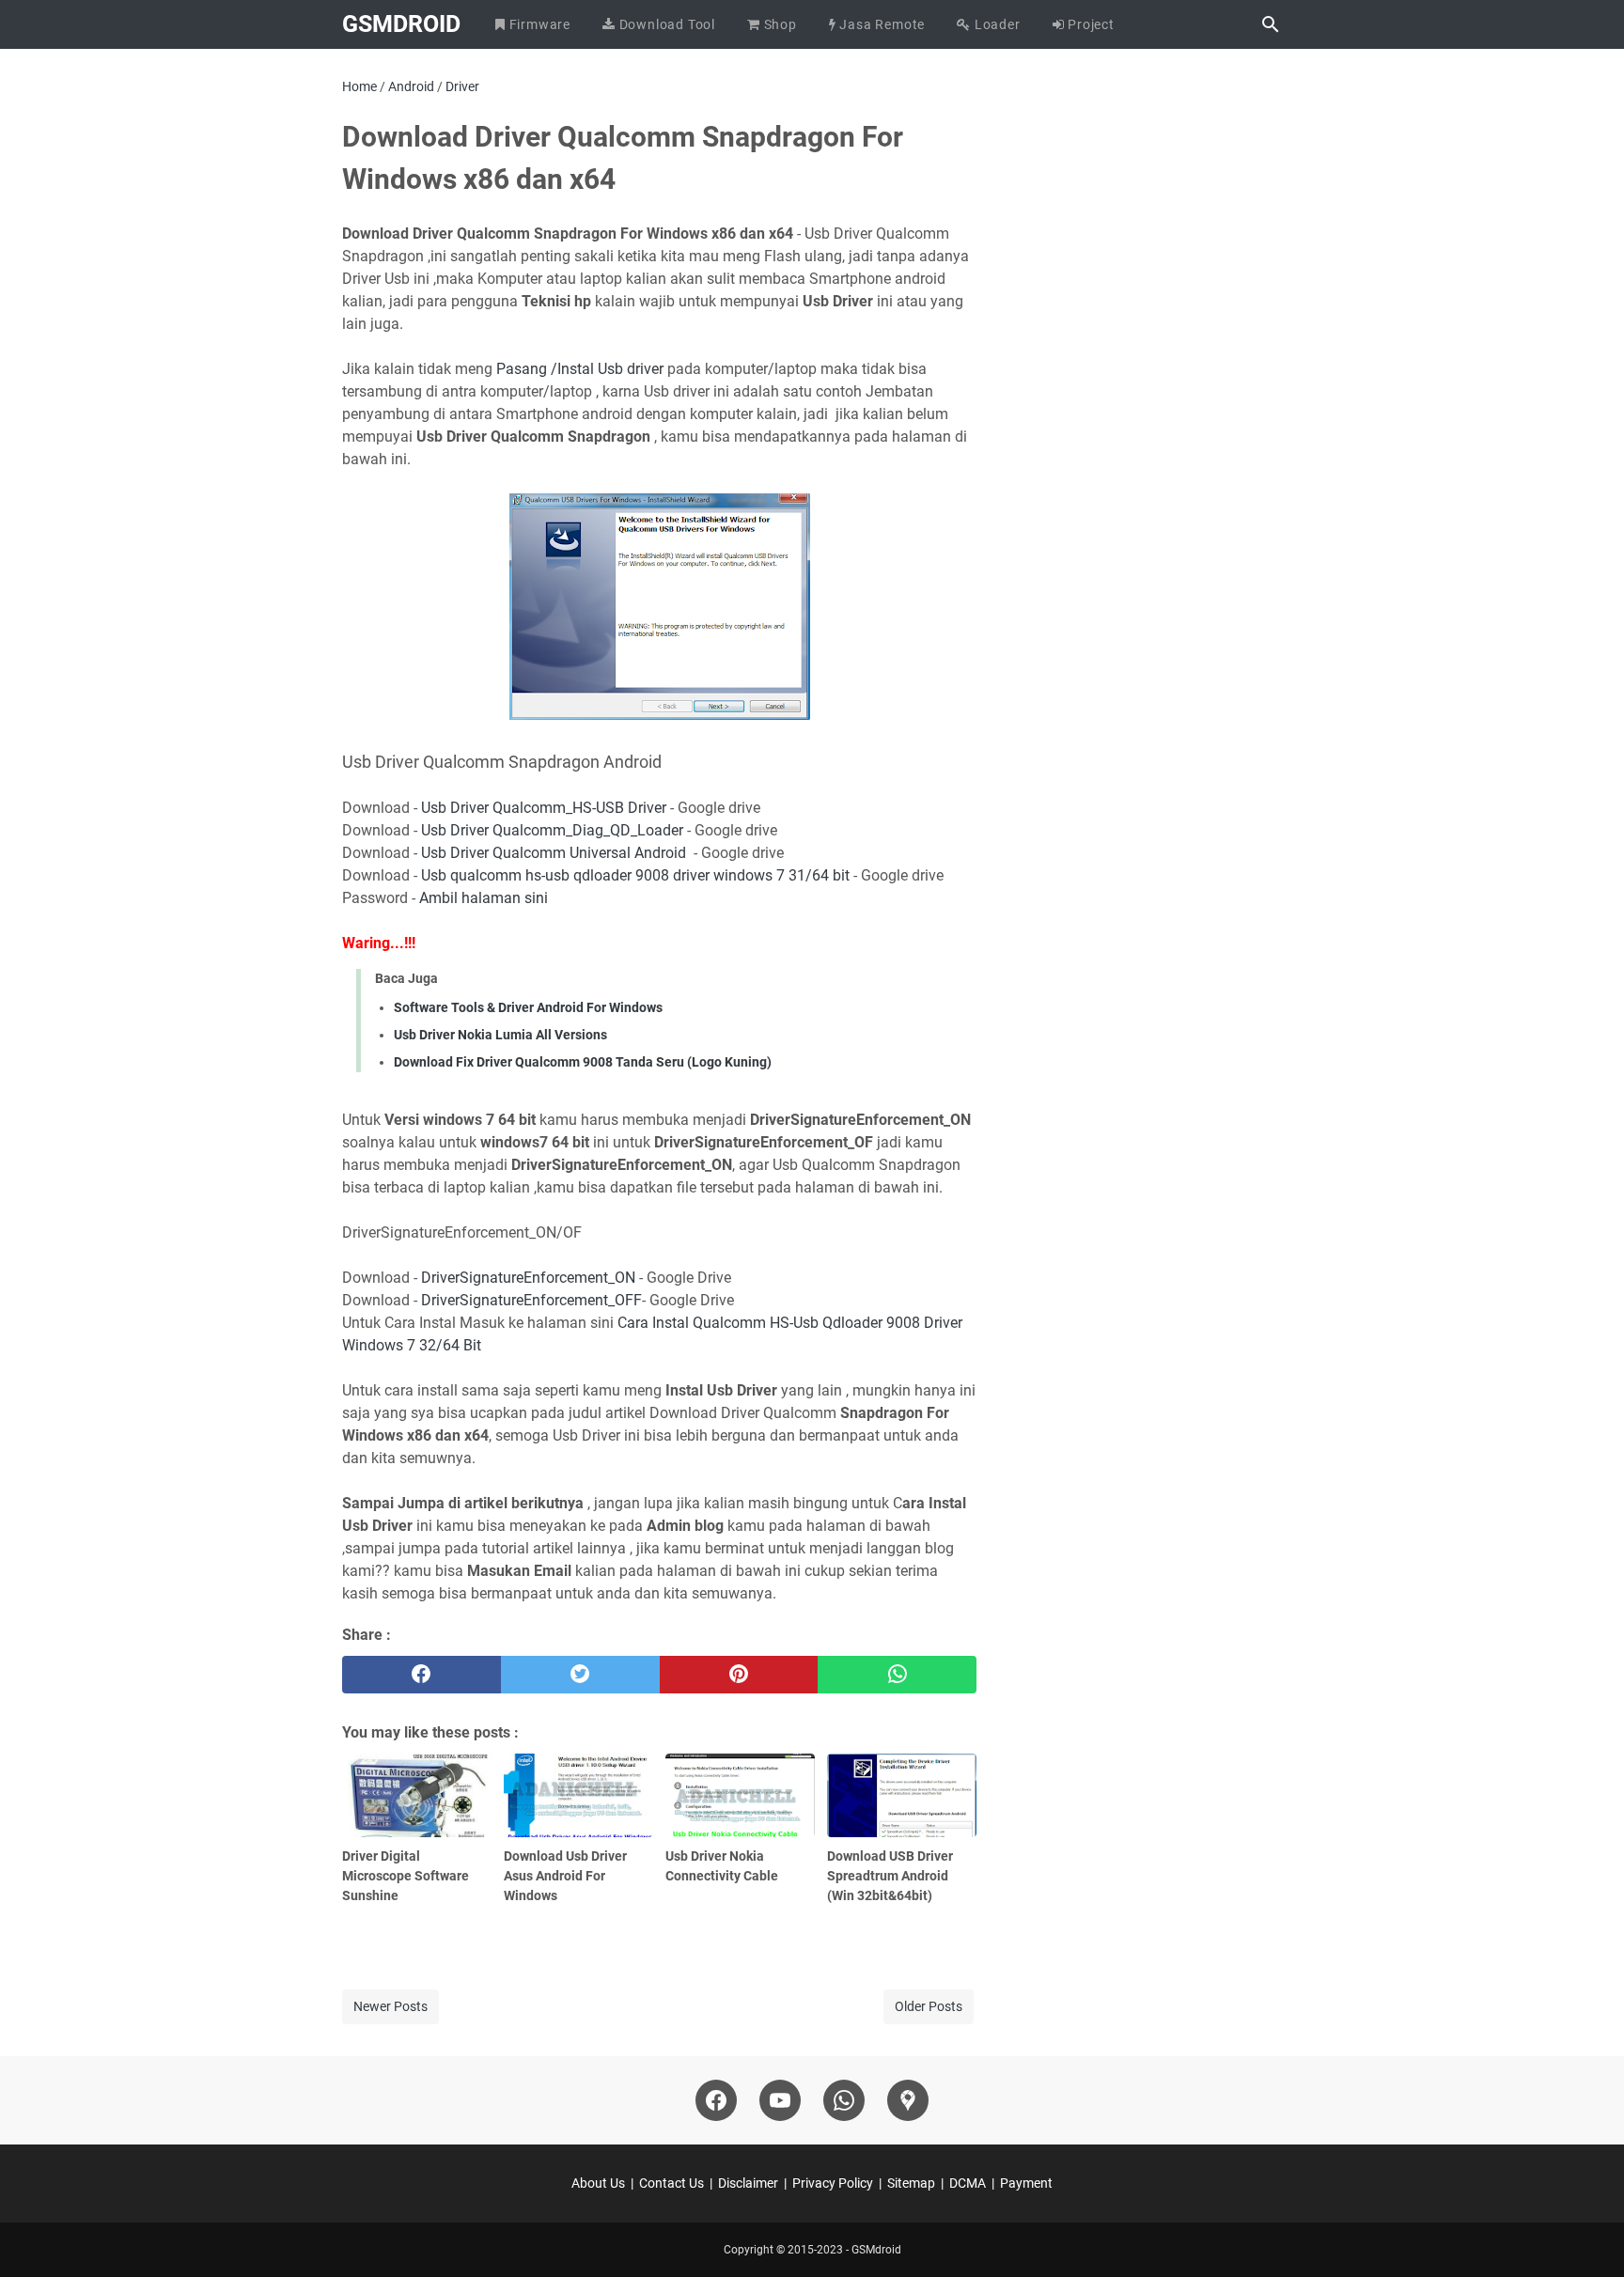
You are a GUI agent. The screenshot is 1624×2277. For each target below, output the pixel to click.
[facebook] (422, 1675)
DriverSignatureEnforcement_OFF (531, 1300)
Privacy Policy (833, 2183)
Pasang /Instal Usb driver (582, 369)
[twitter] (580, 1675)
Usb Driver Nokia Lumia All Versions (500, 1035)
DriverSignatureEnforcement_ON (528, 1278)
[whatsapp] (897, 1675)
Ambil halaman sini (484, 898)
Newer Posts (390, 2006)
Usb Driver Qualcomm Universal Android (555, 853)
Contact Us (671, 2183)
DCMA (968, 2183)
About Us (598, 2183)
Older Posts (929, 2006)
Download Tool (665, 24)
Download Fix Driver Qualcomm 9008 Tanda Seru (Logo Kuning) (583, 1062)
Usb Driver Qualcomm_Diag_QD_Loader (552, 830)
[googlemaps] (908, 2100)
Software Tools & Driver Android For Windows (528, 1007)
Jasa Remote (881, 24)
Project (1090, 24)
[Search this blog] (1271, 24)
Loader (996, 24)
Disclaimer (748, 2183)
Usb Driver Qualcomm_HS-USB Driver (546, 808)
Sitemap (911, 2183)
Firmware (538, 24)
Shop (779, 24)
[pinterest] (739, 1675)
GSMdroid (401, 24)
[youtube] (780, 2100)
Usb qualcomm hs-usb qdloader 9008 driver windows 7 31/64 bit (635, 875)
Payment (1026, 2183)
